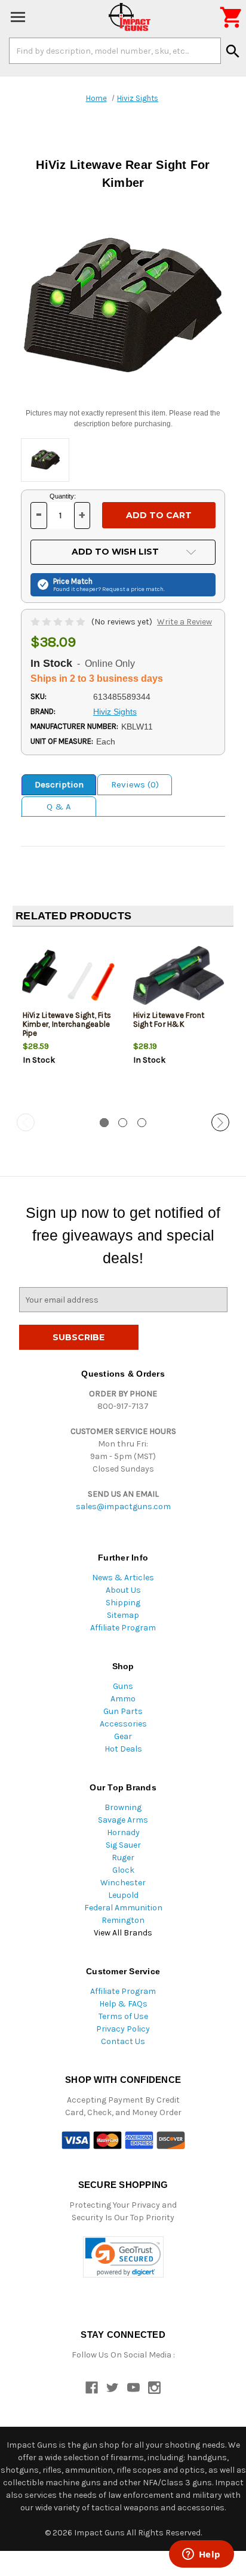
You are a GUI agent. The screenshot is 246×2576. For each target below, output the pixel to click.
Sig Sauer (123, 1845)
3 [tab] (142, 1123)
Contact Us (123, 2041)
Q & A (59, 807)
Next (220, 1122)
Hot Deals (123, 1749)
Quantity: (63, 496)
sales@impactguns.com (123, 1506)
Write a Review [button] (184, 622)
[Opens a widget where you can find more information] (201, 2555)
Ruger (123, 1858)
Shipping (123, 1603)
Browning (123, 1807)
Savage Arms (123, 1820)
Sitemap (123, 1615)
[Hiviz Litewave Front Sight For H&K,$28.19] (179, 975)
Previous (26, 1122)
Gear (123, 1736)
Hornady (123, 1832)
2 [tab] (123, 1123)
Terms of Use (123, 2016)
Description (59, 784)
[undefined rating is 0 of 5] (59, 622)
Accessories (123, 1724)
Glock (123, 1870)
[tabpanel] (68, 1021)
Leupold (123, 1895)
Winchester (123, 1883)
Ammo (123, 1699)
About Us (123, 1590)
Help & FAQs (123, 2004)
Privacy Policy (123, 2029)
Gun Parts (123, 1711)
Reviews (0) (135, 784)
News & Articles (123, 1578)
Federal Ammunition (123, 1908)
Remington (123, 1920)
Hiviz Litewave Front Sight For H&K (169, 1020)
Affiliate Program (123, 1628)
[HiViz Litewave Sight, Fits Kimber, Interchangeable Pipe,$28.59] (68, 975)
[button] (123, 2257)
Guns (123, 1686)
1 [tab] (104, 1123)
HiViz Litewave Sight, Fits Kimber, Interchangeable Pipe (67, 1024)
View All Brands (123, 1933)
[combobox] (115, 51)
